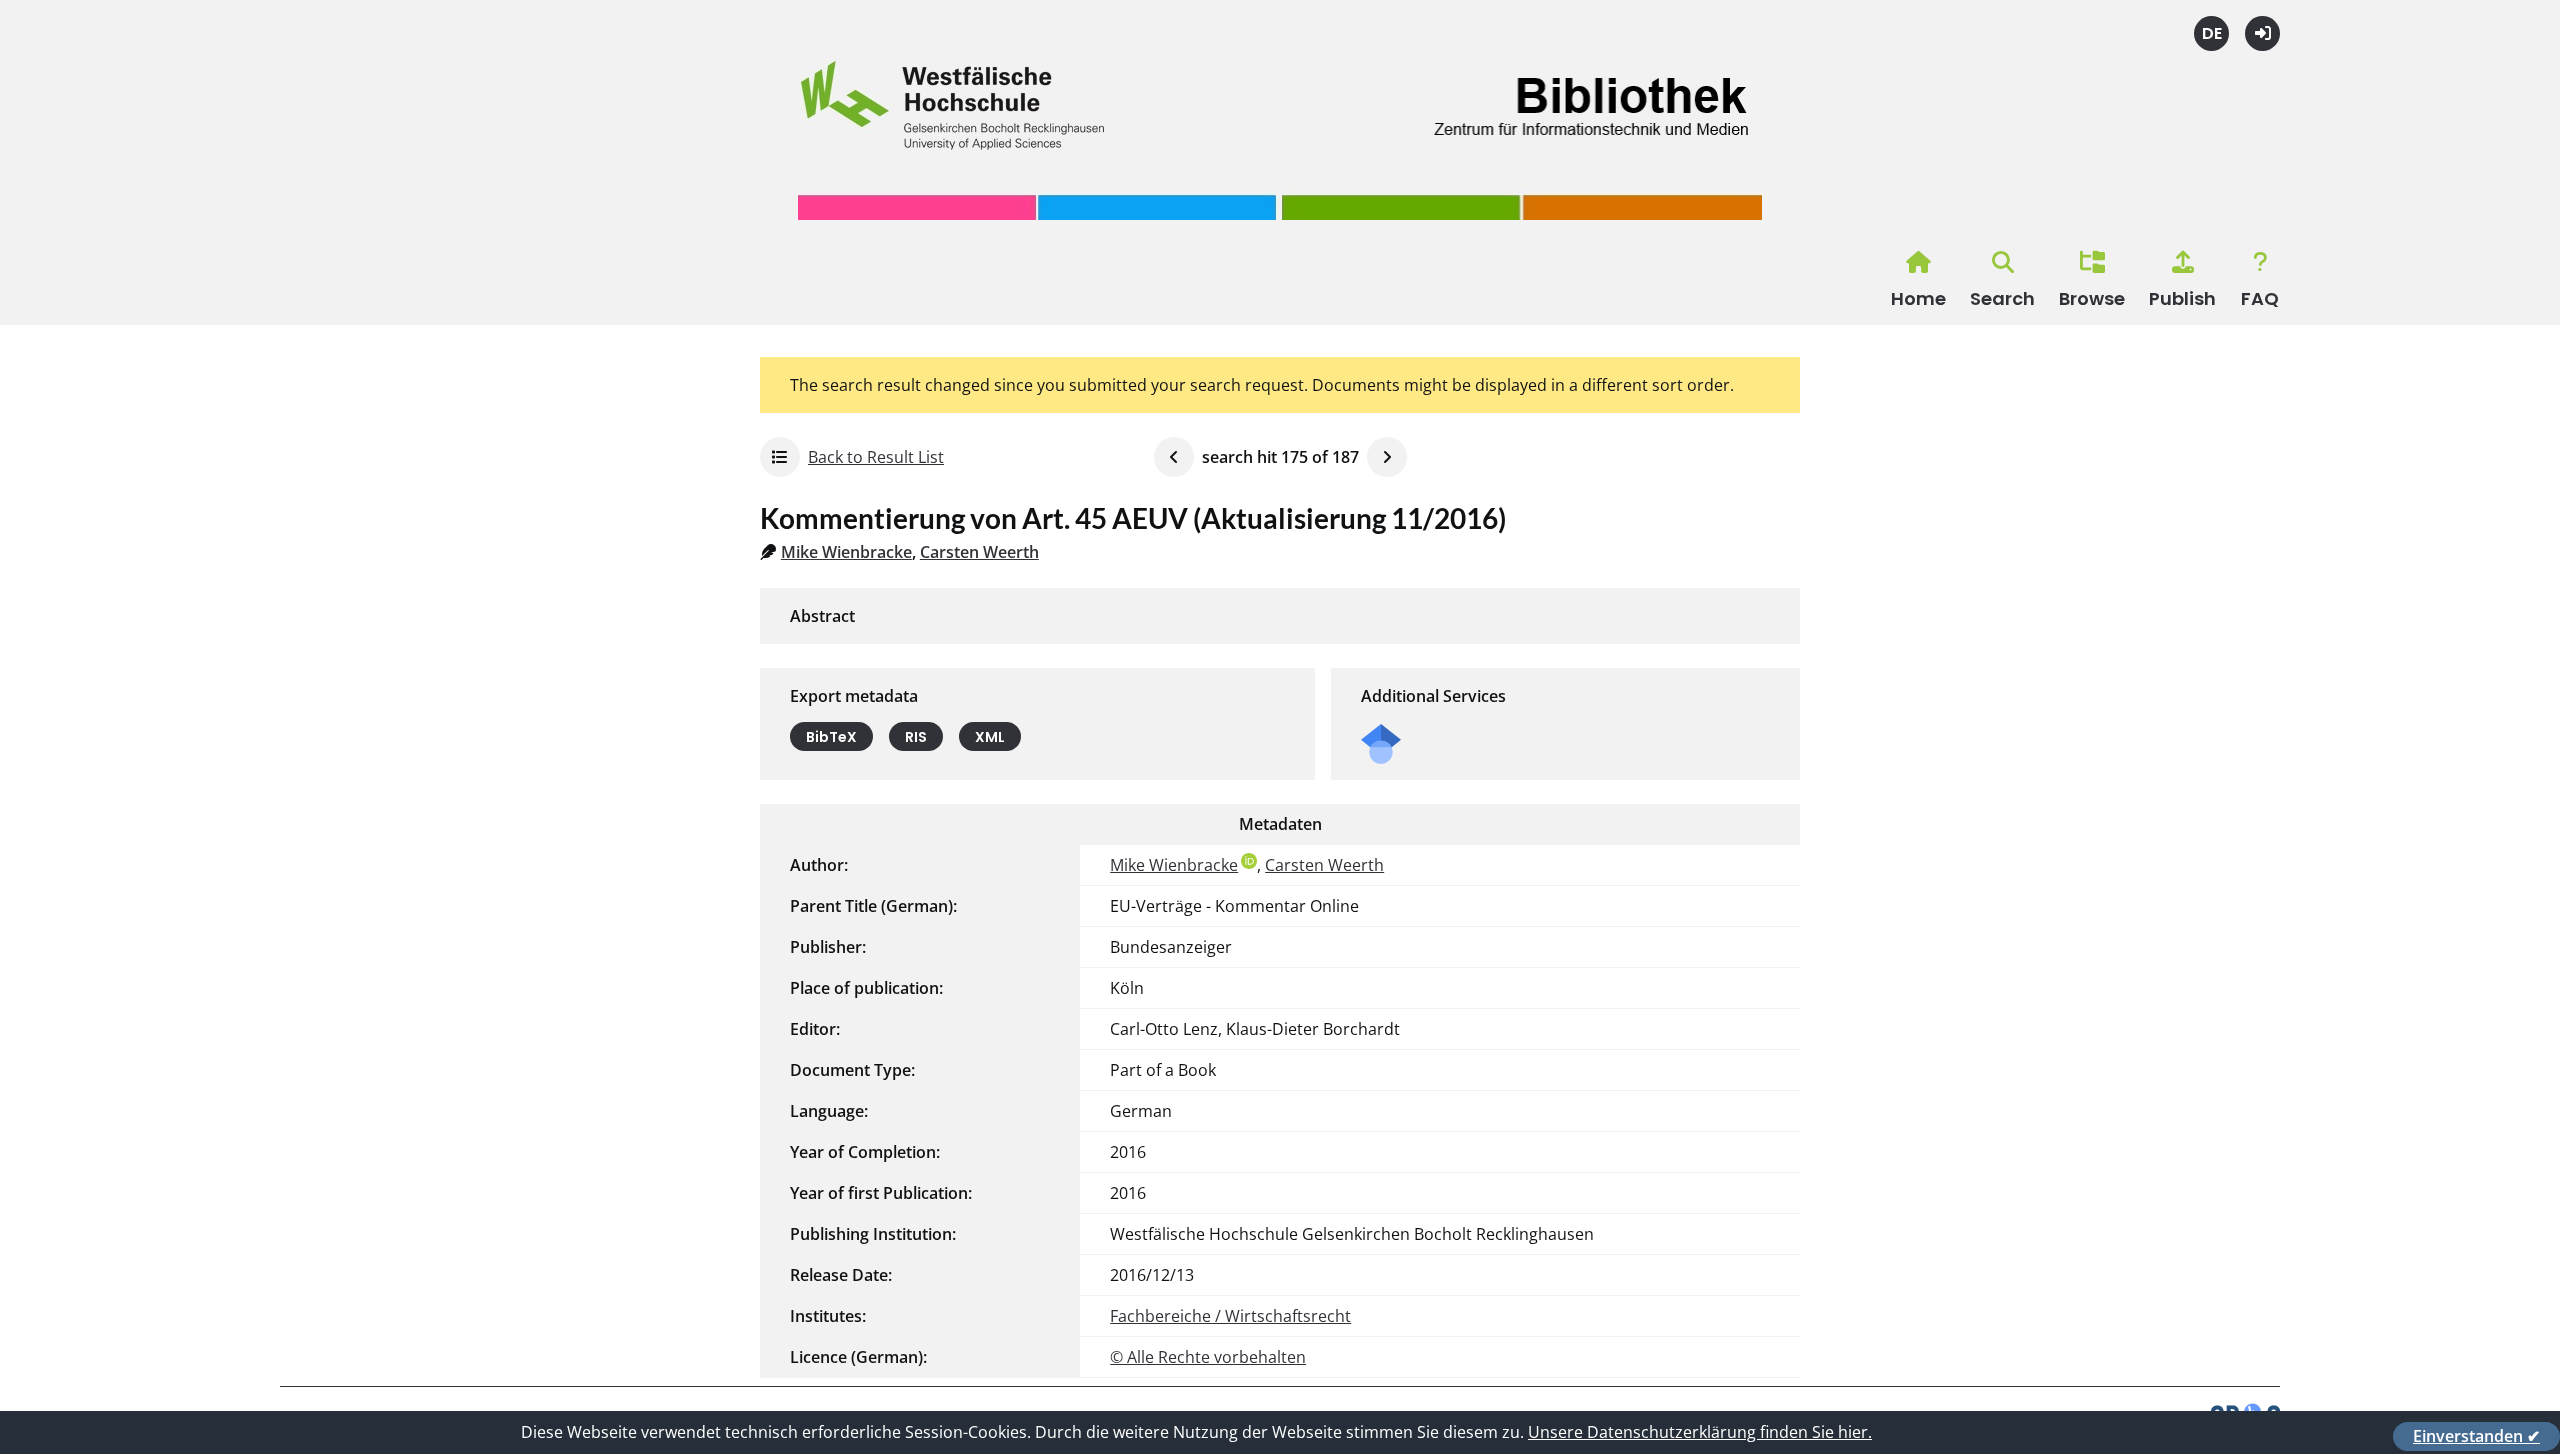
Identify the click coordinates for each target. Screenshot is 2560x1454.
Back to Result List (876, 457)
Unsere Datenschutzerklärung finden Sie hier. (1700, 1432)
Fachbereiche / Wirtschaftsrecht (1230, 1316)
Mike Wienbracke (846, 552)
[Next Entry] (1387, 457)
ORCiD (1249, 861)
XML (990, 737)
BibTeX (831, 737)
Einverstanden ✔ (2476, 1436)
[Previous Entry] (1174, 457)
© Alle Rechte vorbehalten (1208, 1357)
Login (2262, 33)
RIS (916, 737)
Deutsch (2211, 33)
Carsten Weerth (979, 552)
